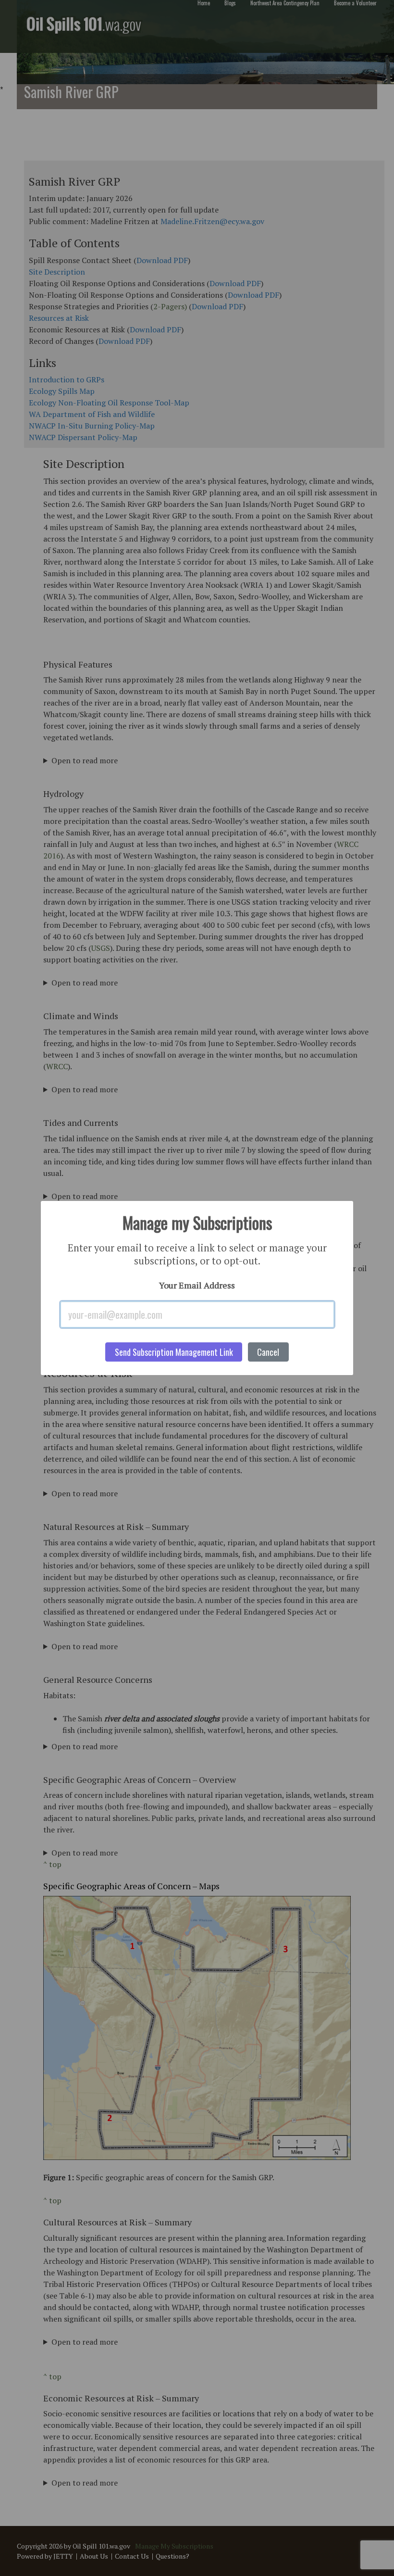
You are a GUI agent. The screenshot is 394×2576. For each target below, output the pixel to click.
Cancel (268, 1352)
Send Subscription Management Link (174, 1352)
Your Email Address (197, 1285)
